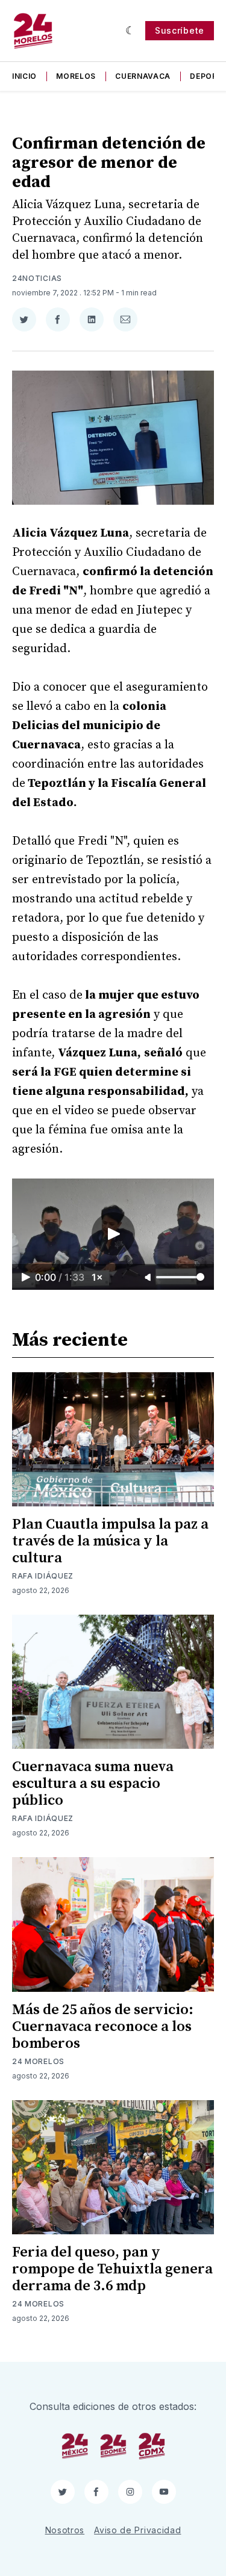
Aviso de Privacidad (137, 2530)
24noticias (37, 278)
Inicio (24, 76)
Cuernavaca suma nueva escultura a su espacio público (93, 1784)
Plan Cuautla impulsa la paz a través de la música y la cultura (110, 1541)
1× (97, 1277)
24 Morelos (38, 2061)
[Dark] (130, 31)
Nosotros (65, 2530)
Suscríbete (180, 30)
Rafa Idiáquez (43, 1576)
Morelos (76, 76)
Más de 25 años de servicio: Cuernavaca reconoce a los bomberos (103, 2027)
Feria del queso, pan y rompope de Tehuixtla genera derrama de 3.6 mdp (112, 2269)
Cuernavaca (143, 76)
